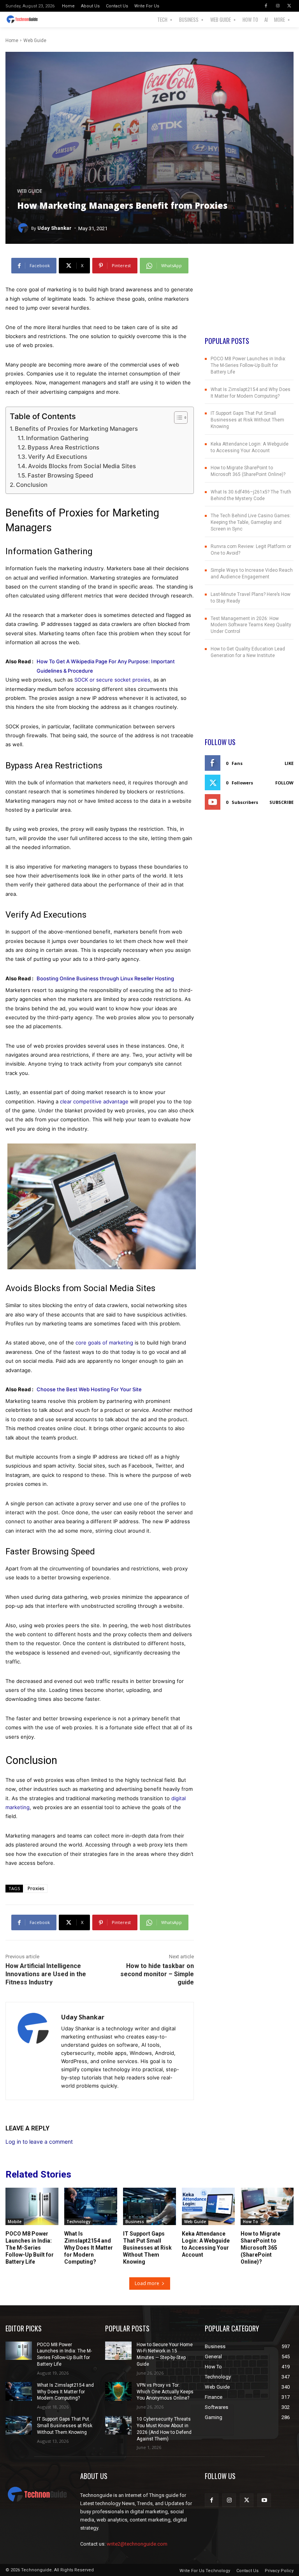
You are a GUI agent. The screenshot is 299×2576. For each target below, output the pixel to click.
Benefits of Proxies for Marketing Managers (76, 429)
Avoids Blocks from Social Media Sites (82, 466)
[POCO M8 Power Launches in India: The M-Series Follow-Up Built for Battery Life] (32, 2206)
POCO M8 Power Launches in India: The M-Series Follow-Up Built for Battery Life (248, 365)
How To (251, 2222)
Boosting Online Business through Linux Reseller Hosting (108, 978)
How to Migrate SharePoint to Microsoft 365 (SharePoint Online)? (260, 2248)
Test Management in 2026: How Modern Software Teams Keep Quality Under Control (251, 625)
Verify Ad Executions (58, 457)
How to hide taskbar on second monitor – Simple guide (157, 1974)
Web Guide (35, 41)
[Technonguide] (24, 19)
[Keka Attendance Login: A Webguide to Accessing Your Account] (208, 2206)
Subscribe (281, 802)
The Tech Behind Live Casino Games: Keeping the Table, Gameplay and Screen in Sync (251, 522)
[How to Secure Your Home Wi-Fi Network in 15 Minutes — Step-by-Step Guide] (118, 2351)
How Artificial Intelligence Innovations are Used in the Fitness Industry (46, 1974)
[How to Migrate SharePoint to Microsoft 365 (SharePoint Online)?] (267, 2206)
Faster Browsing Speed (60, 475)
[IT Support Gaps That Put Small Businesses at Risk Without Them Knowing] (149, 2206)
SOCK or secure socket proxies (112, 680)
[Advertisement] (249, 297)
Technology (78, 2222)
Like (289, 763)
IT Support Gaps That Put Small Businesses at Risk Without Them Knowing (247, 420)
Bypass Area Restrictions (63, 447)
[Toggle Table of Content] (177, 418)
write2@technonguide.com (137, 2544)
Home (12, 41)
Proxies (36, 1888)
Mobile (15, 2222)
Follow (284, 783)
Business (135, 2222)
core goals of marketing (104, 1343)
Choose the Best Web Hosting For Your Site (89, 1389)
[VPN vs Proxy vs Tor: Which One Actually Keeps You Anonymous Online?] (118, 2391)
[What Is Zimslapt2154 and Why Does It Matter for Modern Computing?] (91, 2206)
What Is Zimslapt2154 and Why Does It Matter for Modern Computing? (89, 2248)
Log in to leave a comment (39, 2142)
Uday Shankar (55, 228)
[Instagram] (278, 6)
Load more (147, 2283)
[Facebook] (266, 6)
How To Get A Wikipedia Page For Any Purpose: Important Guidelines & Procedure (106, 666)
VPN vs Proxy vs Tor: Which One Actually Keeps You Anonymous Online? (165, 2392)
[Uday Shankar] (24, 228)
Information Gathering (57, 438)
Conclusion (32, 485)
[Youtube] (264, 2500)
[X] (289, 6)
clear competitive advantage (94, 1101)
